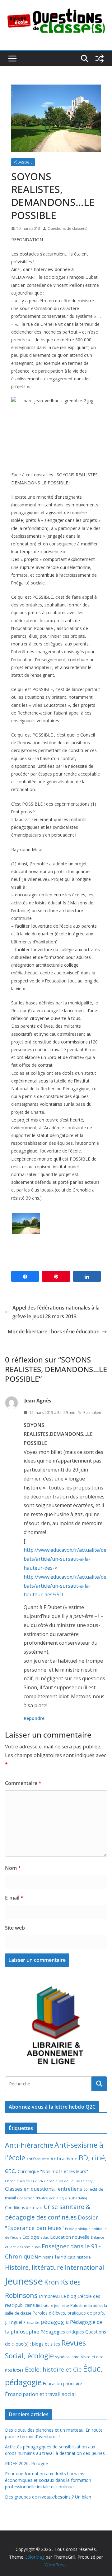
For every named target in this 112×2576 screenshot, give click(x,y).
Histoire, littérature (34, 2267)
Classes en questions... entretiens (44, 2189)
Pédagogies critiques (62, 2332)
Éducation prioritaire (63, 2384)
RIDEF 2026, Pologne (26, 2463)
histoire (84, 2257)
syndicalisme (67, 2357)
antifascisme (38, 2159)
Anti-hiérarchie (29, 2145)
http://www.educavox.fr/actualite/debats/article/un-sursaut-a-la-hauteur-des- (65, 1559)
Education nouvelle (70, 2237)
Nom (13, 1868)
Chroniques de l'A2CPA (24, 2181)
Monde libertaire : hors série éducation (54, 1332)
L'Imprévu (49, 2296)
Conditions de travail (24, 2208)
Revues (74, 2343)
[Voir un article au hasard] (100, 59)
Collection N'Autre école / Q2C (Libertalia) (52, 2198)
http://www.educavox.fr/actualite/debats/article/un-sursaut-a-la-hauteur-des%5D (65, 1586)
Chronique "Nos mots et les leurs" (53, 2171)
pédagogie (55, 2322)
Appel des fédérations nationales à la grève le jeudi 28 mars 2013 (56, 1312)
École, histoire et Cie (53, 2369)
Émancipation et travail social (40, 2394)
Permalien (92, 1413)
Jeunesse (24, 2281)
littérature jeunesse (53, 2305)
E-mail (14, 1898)
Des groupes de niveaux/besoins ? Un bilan (48, 2497)
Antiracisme (64, 2158)
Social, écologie (29, 2356)
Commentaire (23, 1783)
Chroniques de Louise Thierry (68, 2181)
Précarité (31, 2322)
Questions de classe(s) (67, 228)
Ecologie (31, 2237)
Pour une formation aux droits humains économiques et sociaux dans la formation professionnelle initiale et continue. (48, 2480)
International (84, 2267)
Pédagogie (23, 162)
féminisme (44, 2257)
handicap (65, 2257)
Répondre (34, 1718)
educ (45, 2237)
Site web (15, 1928)
